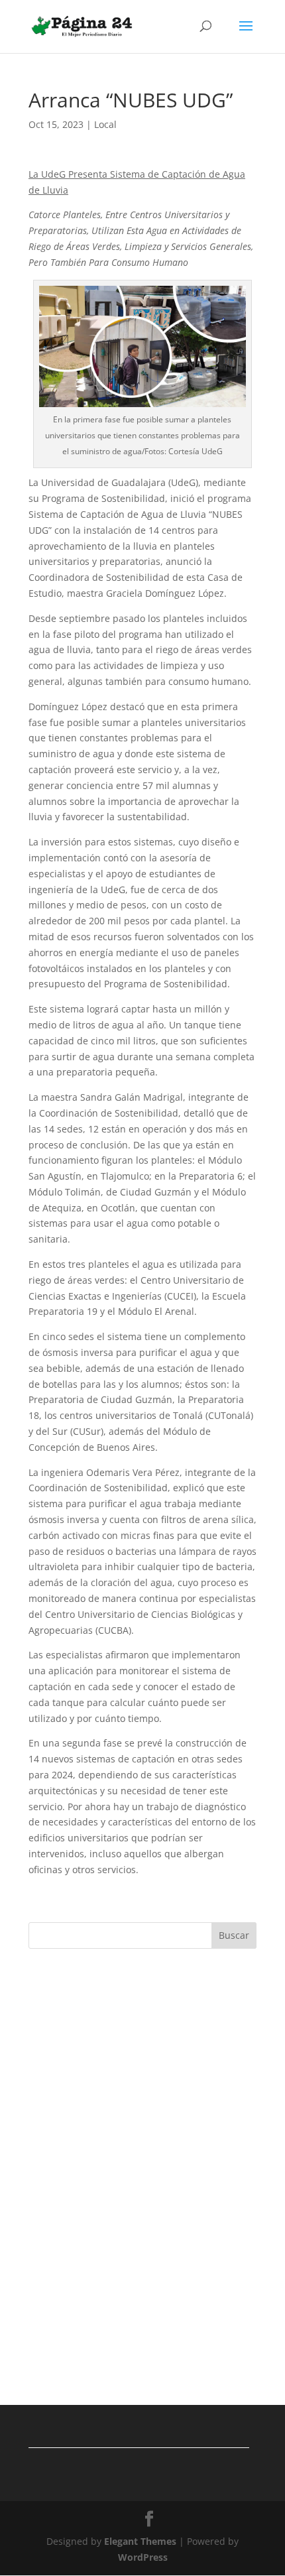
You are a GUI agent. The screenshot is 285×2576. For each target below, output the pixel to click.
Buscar (234, 1935)
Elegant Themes (140, 2541)
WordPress (143, 2557)
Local (105, 124)
